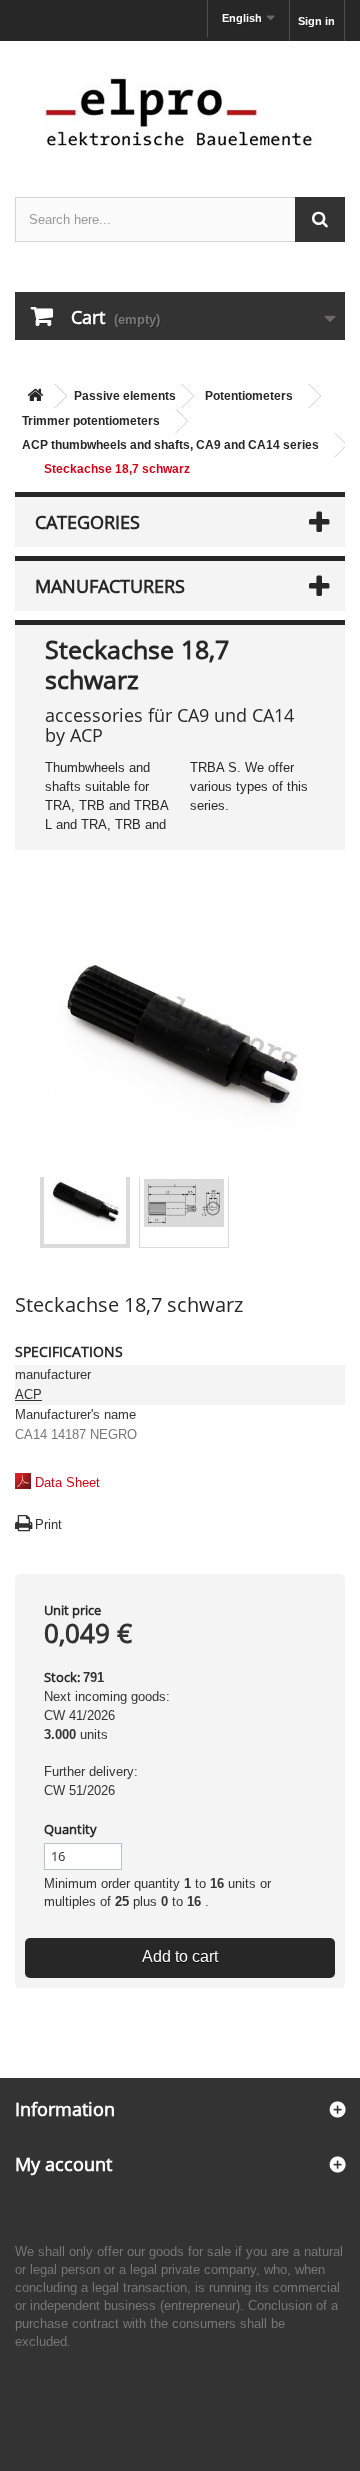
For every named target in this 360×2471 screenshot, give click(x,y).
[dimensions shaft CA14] (184, 1203)
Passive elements (125, 396)
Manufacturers (110, 586)
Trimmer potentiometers (91, 421)
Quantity (70, 1829)
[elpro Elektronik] (180, 111)
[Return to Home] (35, 396)
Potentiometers (249, 396)
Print (48, 1524)
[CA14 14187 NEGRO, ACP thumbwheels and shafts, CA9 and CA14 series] (85, 1203)
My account (63, 2164)
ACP (28, 1394)
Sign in (316, 21)
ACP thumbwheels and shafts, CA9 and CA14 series (170, 445)
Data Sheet (67, 1482)
